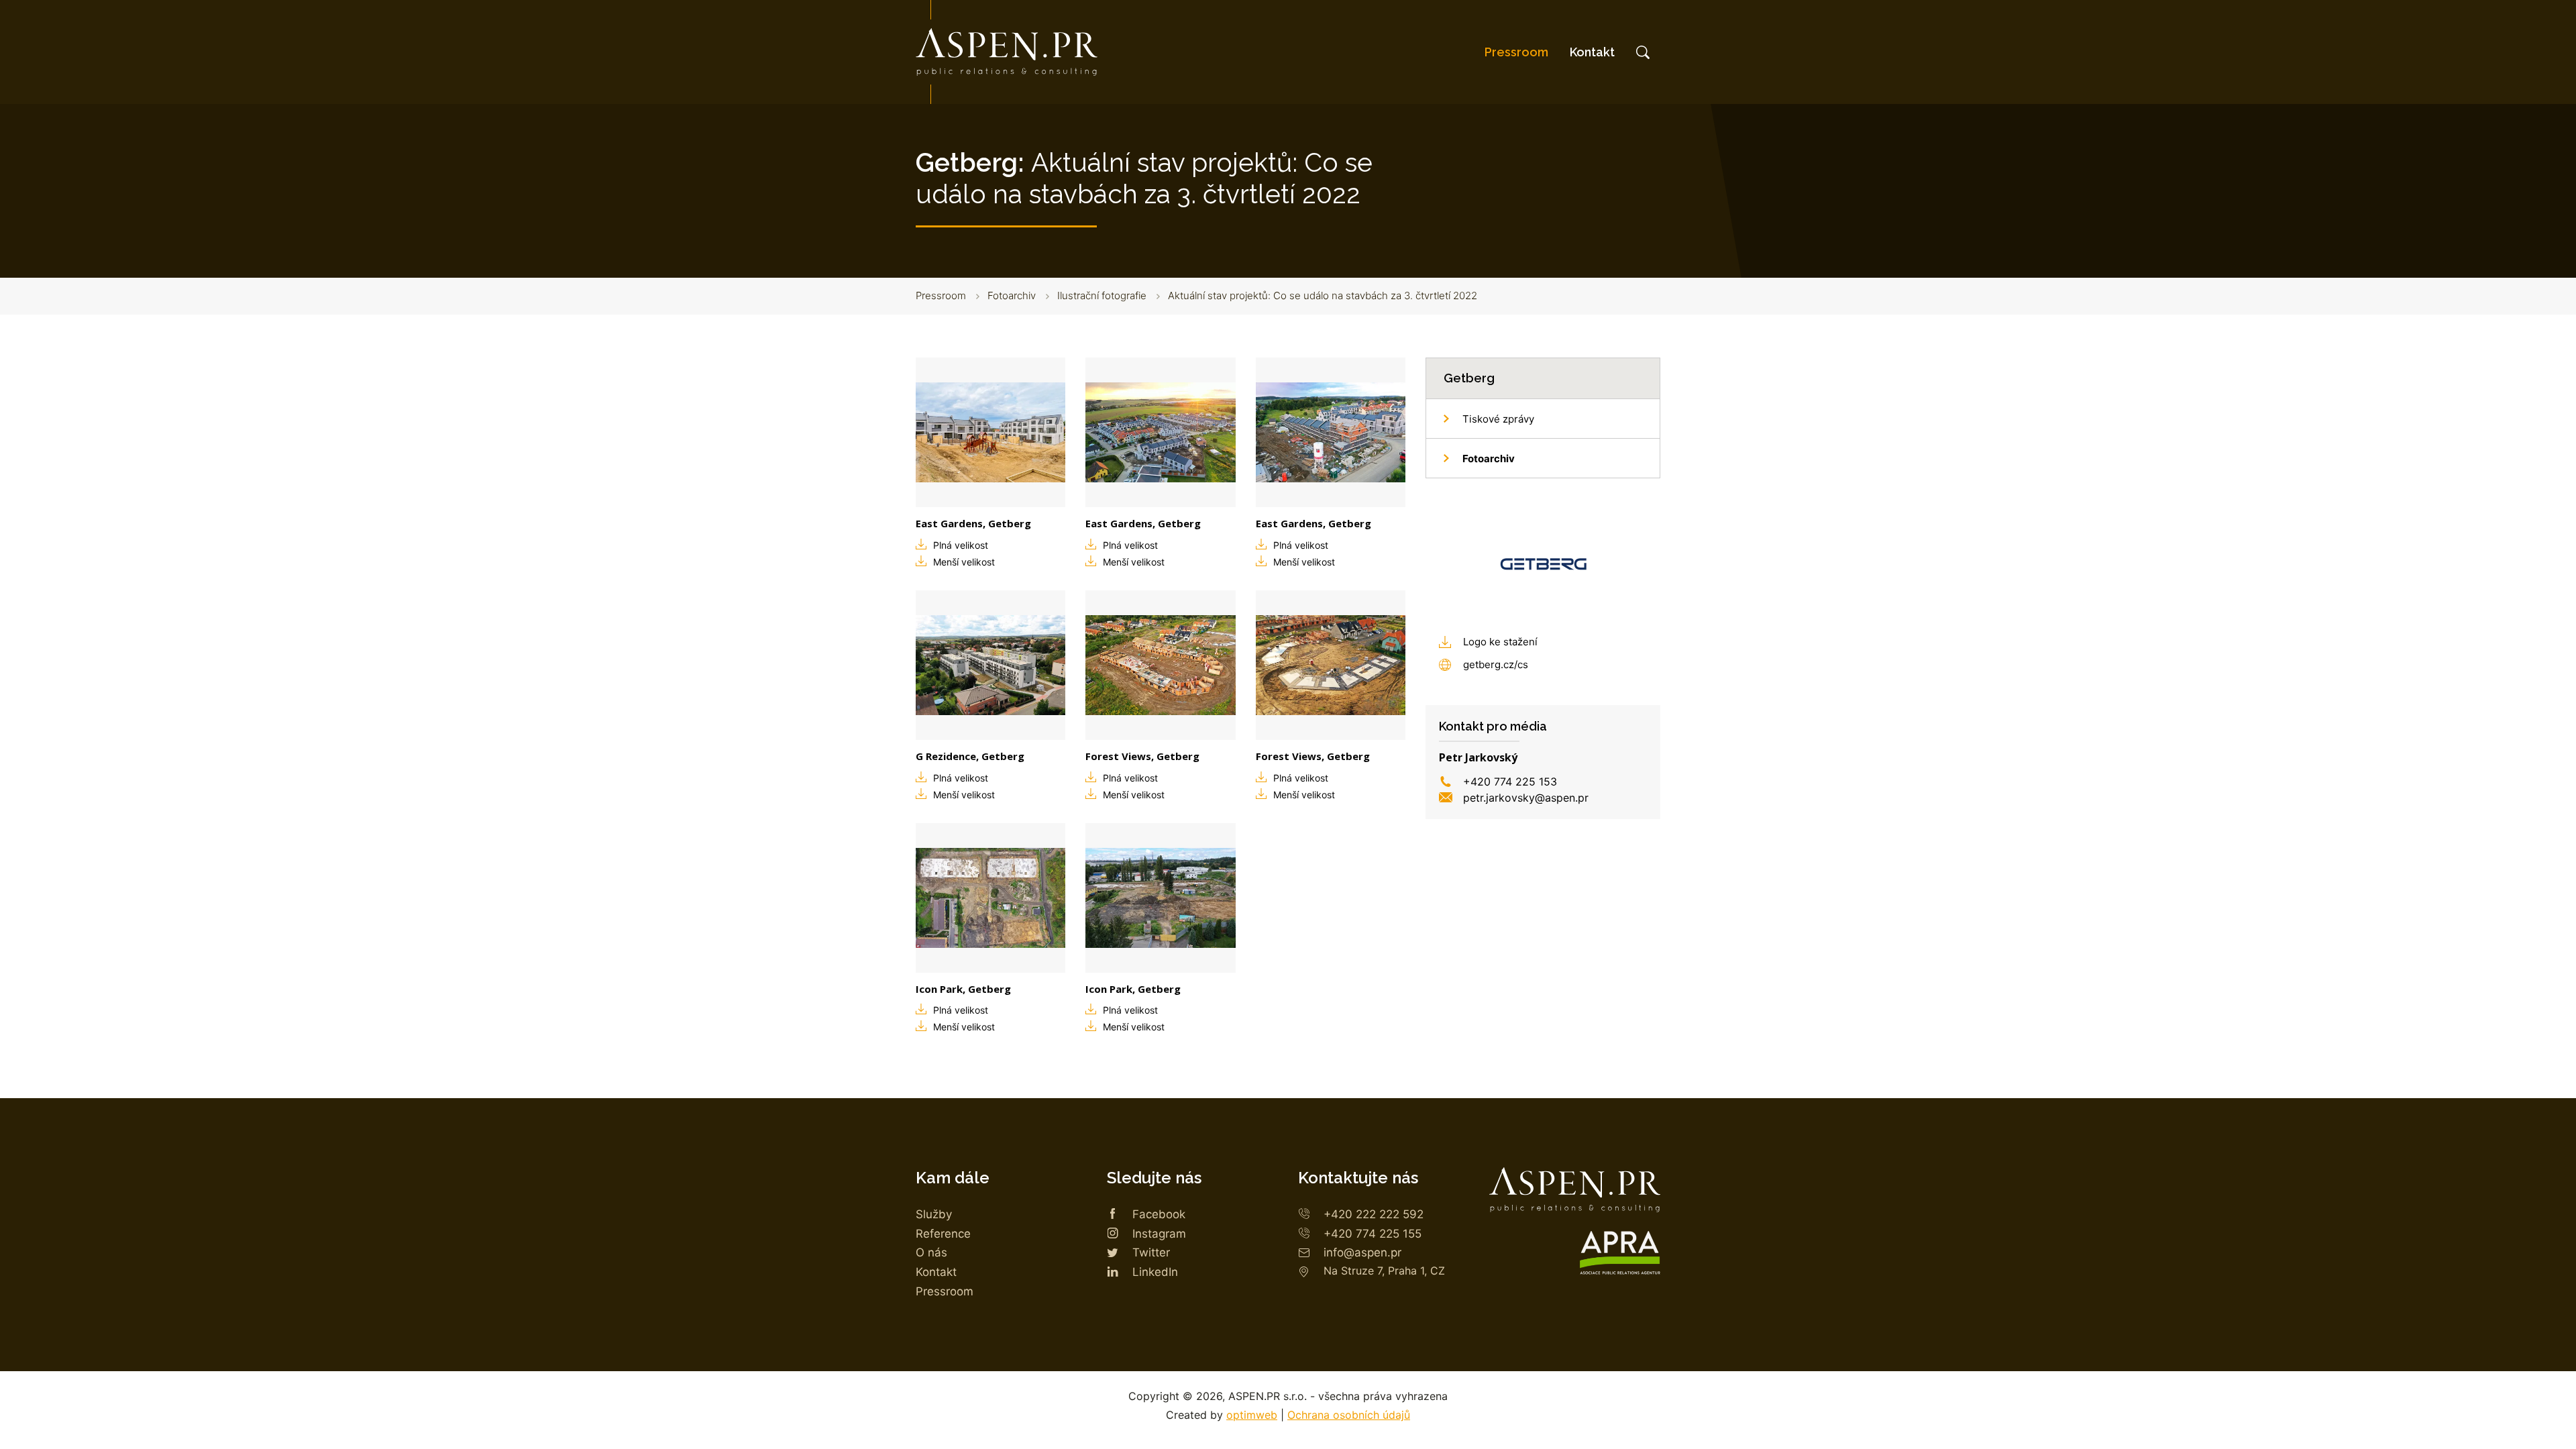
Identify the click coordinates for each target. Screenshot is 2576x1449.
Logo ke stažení (1500, 642)
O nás (931, 1252)
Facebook (1159, 1214)
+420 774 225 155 (1373, 1234)
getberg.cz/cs (1496, 664)
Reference (943, 1234)
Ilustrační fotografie (1102, 296)
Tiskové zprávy (1498, 419)
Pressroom (1516, 52)
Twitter (1151, 1252)
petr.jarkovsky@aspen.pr (1526, 798)
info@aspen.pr (1362, 1252)
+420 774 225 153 (1510, 782)
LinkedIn (1155, 1272)
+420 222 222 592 (1374, 1214)
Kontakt (1592, 52)
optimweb (1252, 1415)
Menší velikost (964, 562)
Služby (934, 1214)
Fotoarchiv (1012, 296)
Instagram (1159, 1234)
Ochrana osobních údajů (1349, 1415)
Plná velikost (961, 545)
